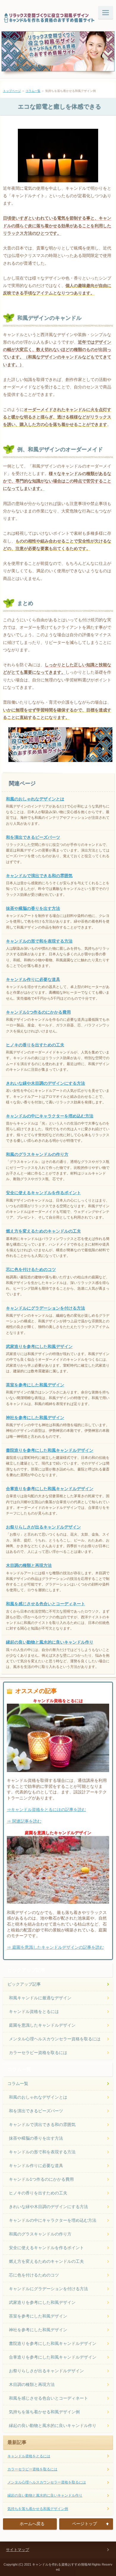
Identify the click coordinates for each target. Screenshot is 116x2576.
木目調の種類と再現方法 (29, 1565)
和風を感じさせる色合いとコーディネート (46, 1604)
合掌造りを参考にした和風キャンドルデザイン (50, 1489)
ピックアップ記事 (24, 1984)
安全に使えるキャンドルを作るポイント (43, 1193)
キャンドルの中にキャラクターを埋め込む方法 (50, 1116)
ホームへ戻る (32, 2524)
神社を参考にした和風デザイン (35, 1418)
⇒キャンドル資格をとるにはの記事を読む (46, 1810)
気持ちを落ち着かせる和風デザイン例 (44, 2412)
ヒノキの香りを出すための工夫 (35, 1045)
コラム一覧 (33, 91)
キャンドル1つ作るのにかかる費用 (38, 1012)
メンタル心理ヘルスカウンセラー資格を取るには (55, 2039)
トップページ (12, 91)
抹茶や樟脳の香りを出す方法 (33, 908)
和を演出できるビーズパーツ (33, 837)
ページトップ (84, 2524)
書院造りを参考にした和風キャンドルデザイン (50, 1450)
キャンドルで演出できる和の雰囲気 (39, 876)
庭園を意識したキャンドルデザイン (42, 2025)
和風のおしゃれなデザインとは (35, 799)
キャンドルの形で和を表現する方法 (39, 941)
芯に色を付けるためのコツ (31, 1269)
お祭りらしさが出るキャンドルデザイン (43, 1527)
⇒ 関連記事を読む (24, 1821)
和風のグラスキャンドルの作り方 (37, 1154)
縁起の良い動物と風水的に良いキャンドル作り (50, 1642)
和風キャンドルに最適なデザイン (40, 1998)
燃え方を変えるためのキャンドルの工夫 (43, 1231)
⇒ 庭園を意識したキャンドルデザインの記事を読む (55, 1947)
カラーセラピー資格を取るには (38, 2053)
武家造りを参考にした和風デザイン (39, 1346)
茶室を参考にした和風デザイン (35, 1385)
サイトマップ (18, 2550)
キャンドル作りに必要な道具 (33, 979)
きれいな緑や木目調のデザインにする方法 (46, 1083)
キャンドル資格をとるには (34, 2011)
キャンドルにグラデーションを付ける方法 (46, 1308)
